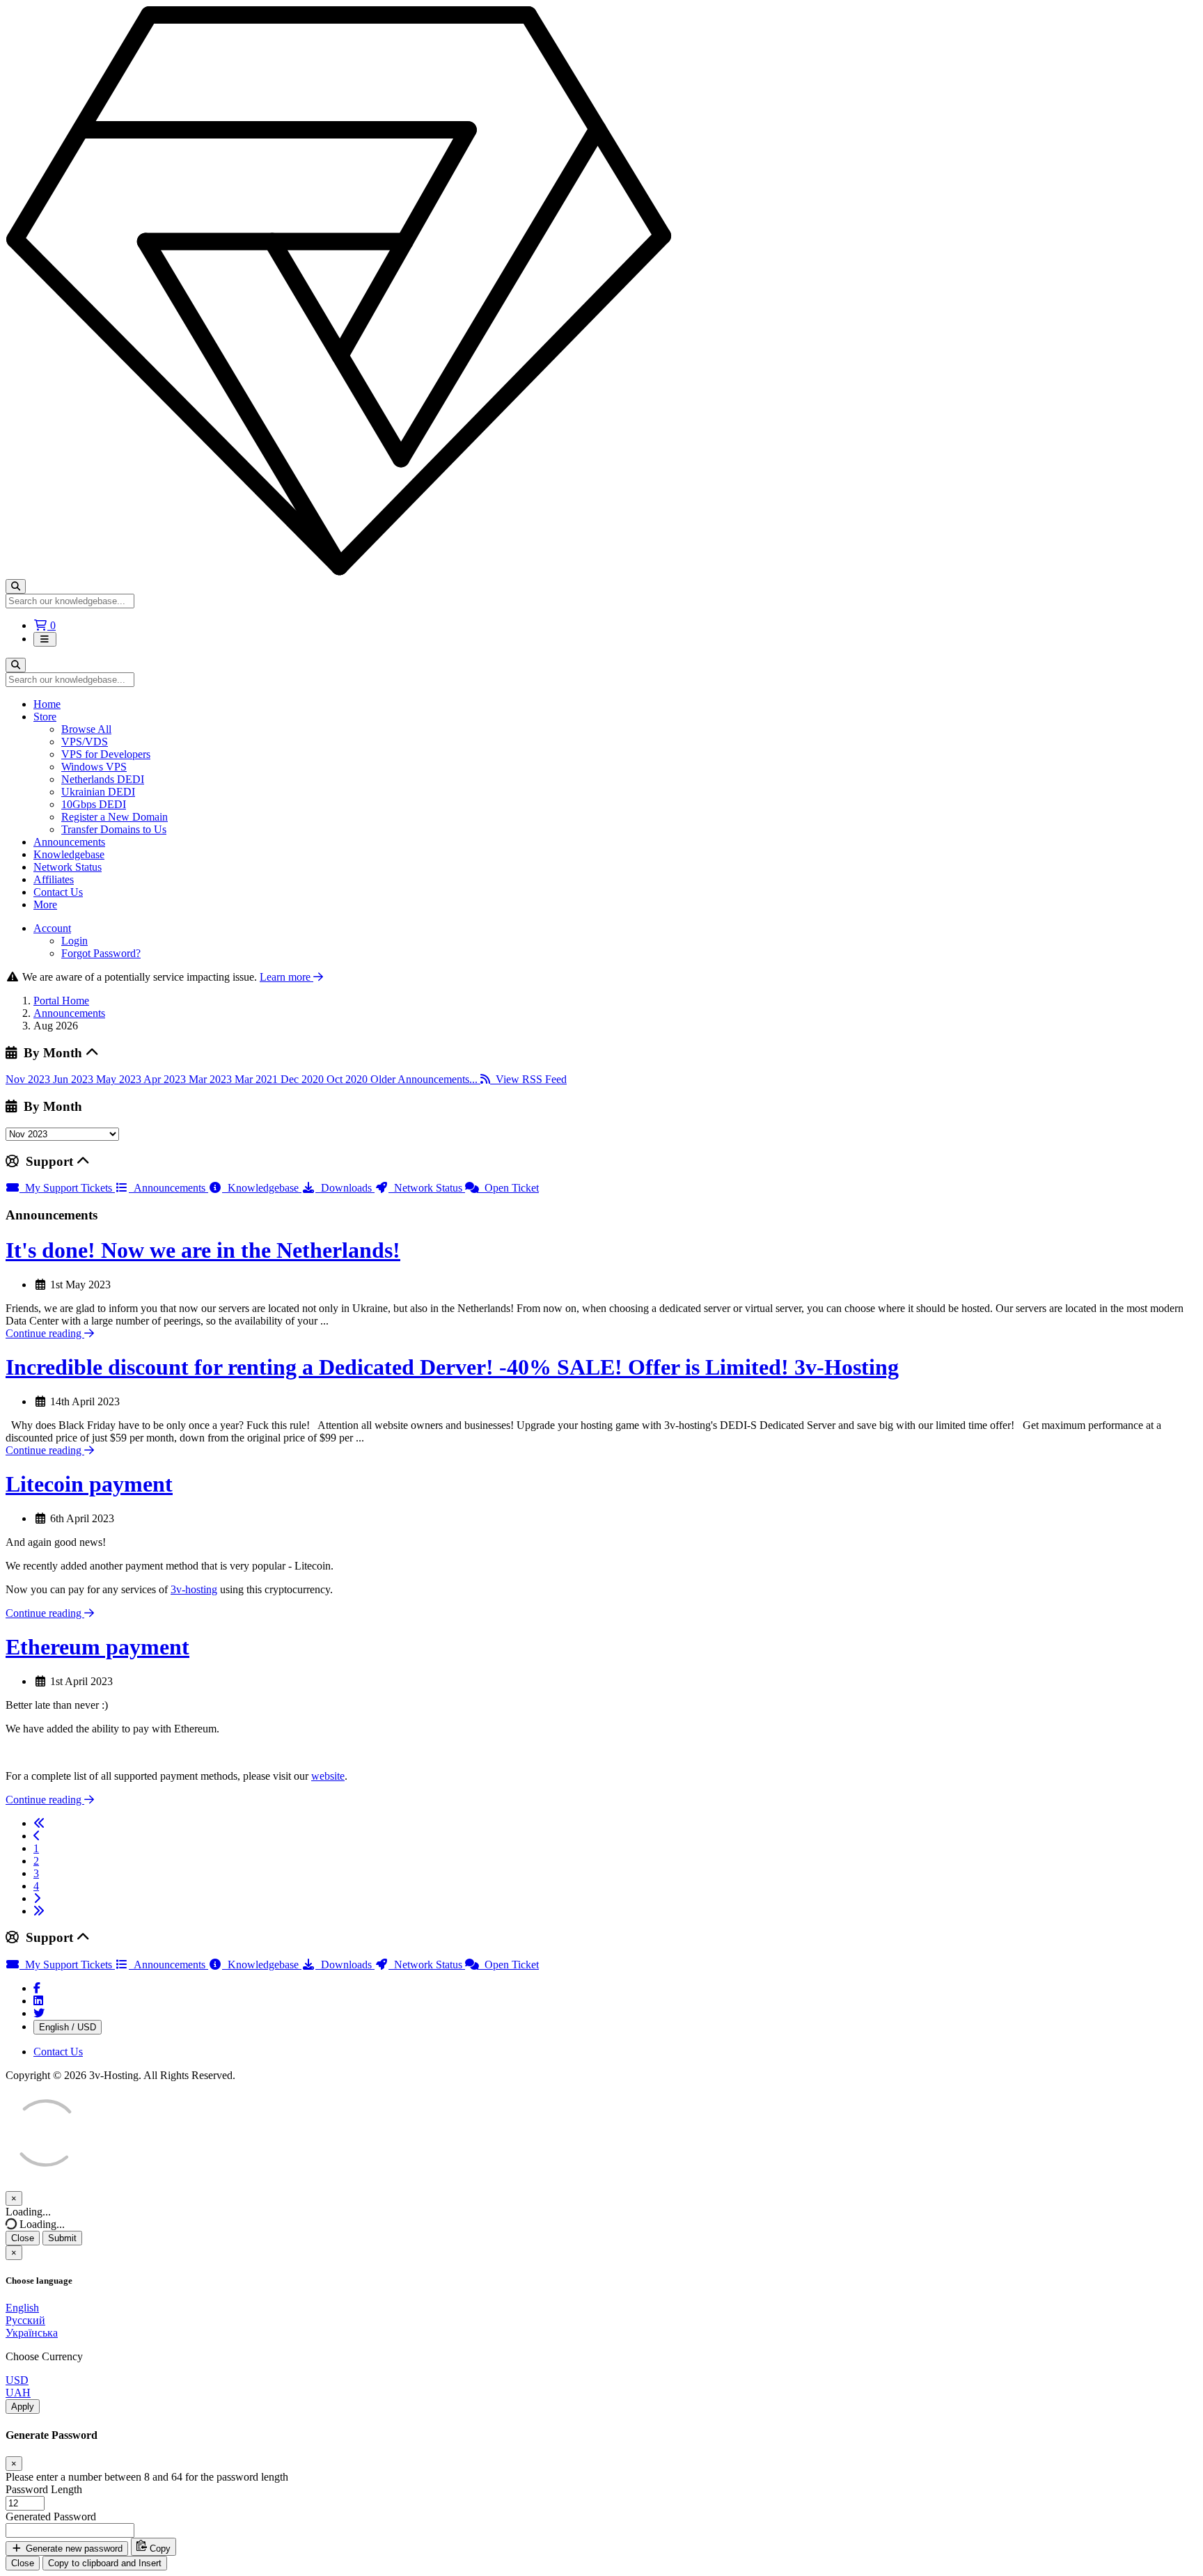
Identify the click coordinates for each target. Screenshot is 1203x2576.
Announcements (69, 842)
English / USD (68, 2027)
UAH (18, 2393)
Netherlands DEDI (103, 779)
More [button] (45, 904)
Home (47, 704)
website (328, 1776)
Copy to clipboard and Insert (105, 2563)
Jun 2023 (74, 1079)
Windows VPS (94, 767)
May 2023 (120, 1079)
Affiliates (54, 879)
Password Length (44, 2489)
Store (45, 717)
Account (52, 928)
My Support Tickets (67, 1188)
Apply (23, 2407)
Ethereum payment (97, 1647)
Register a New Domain (115, 817)
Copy (159, 2549)
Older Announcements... (425, 1079)
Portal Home (61, 1001)
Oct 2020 (348, 1079)
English (22, 2308)
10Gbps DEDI (94, 804)
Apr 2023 (166, 1079)
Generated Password (51, 2516)
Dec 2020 (304, 1079)
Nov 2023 (29, 1079)
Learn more (286, 977)
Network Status (68, 867)
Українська (32, 2333)
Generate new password (73, 2549)
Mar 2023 (212, 1079)
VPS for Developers (106, 754)
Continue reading (45, 1333)
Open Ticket (509, 1188)
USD (17, 2380)
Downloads (345, 1188)
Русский (25, 2320)
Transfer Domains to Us (114, 829)
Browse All (86, 729)
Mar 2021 (258, 1079)
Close (23, 2238)
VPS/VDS (85, 742)
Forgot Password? (101, 953)
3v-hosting (194, 1589)
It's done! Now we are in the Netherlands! (203, 1250)
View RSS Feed (528, 1079)
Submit (62, 2238)
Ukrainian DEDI (98, 792)
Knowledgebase (69, 854)
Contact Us (58, 892)
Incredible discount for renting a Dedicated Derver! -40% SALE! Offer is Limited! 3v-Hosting (452, 1367)
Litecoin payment (89, 1484)
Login (74, 941)
